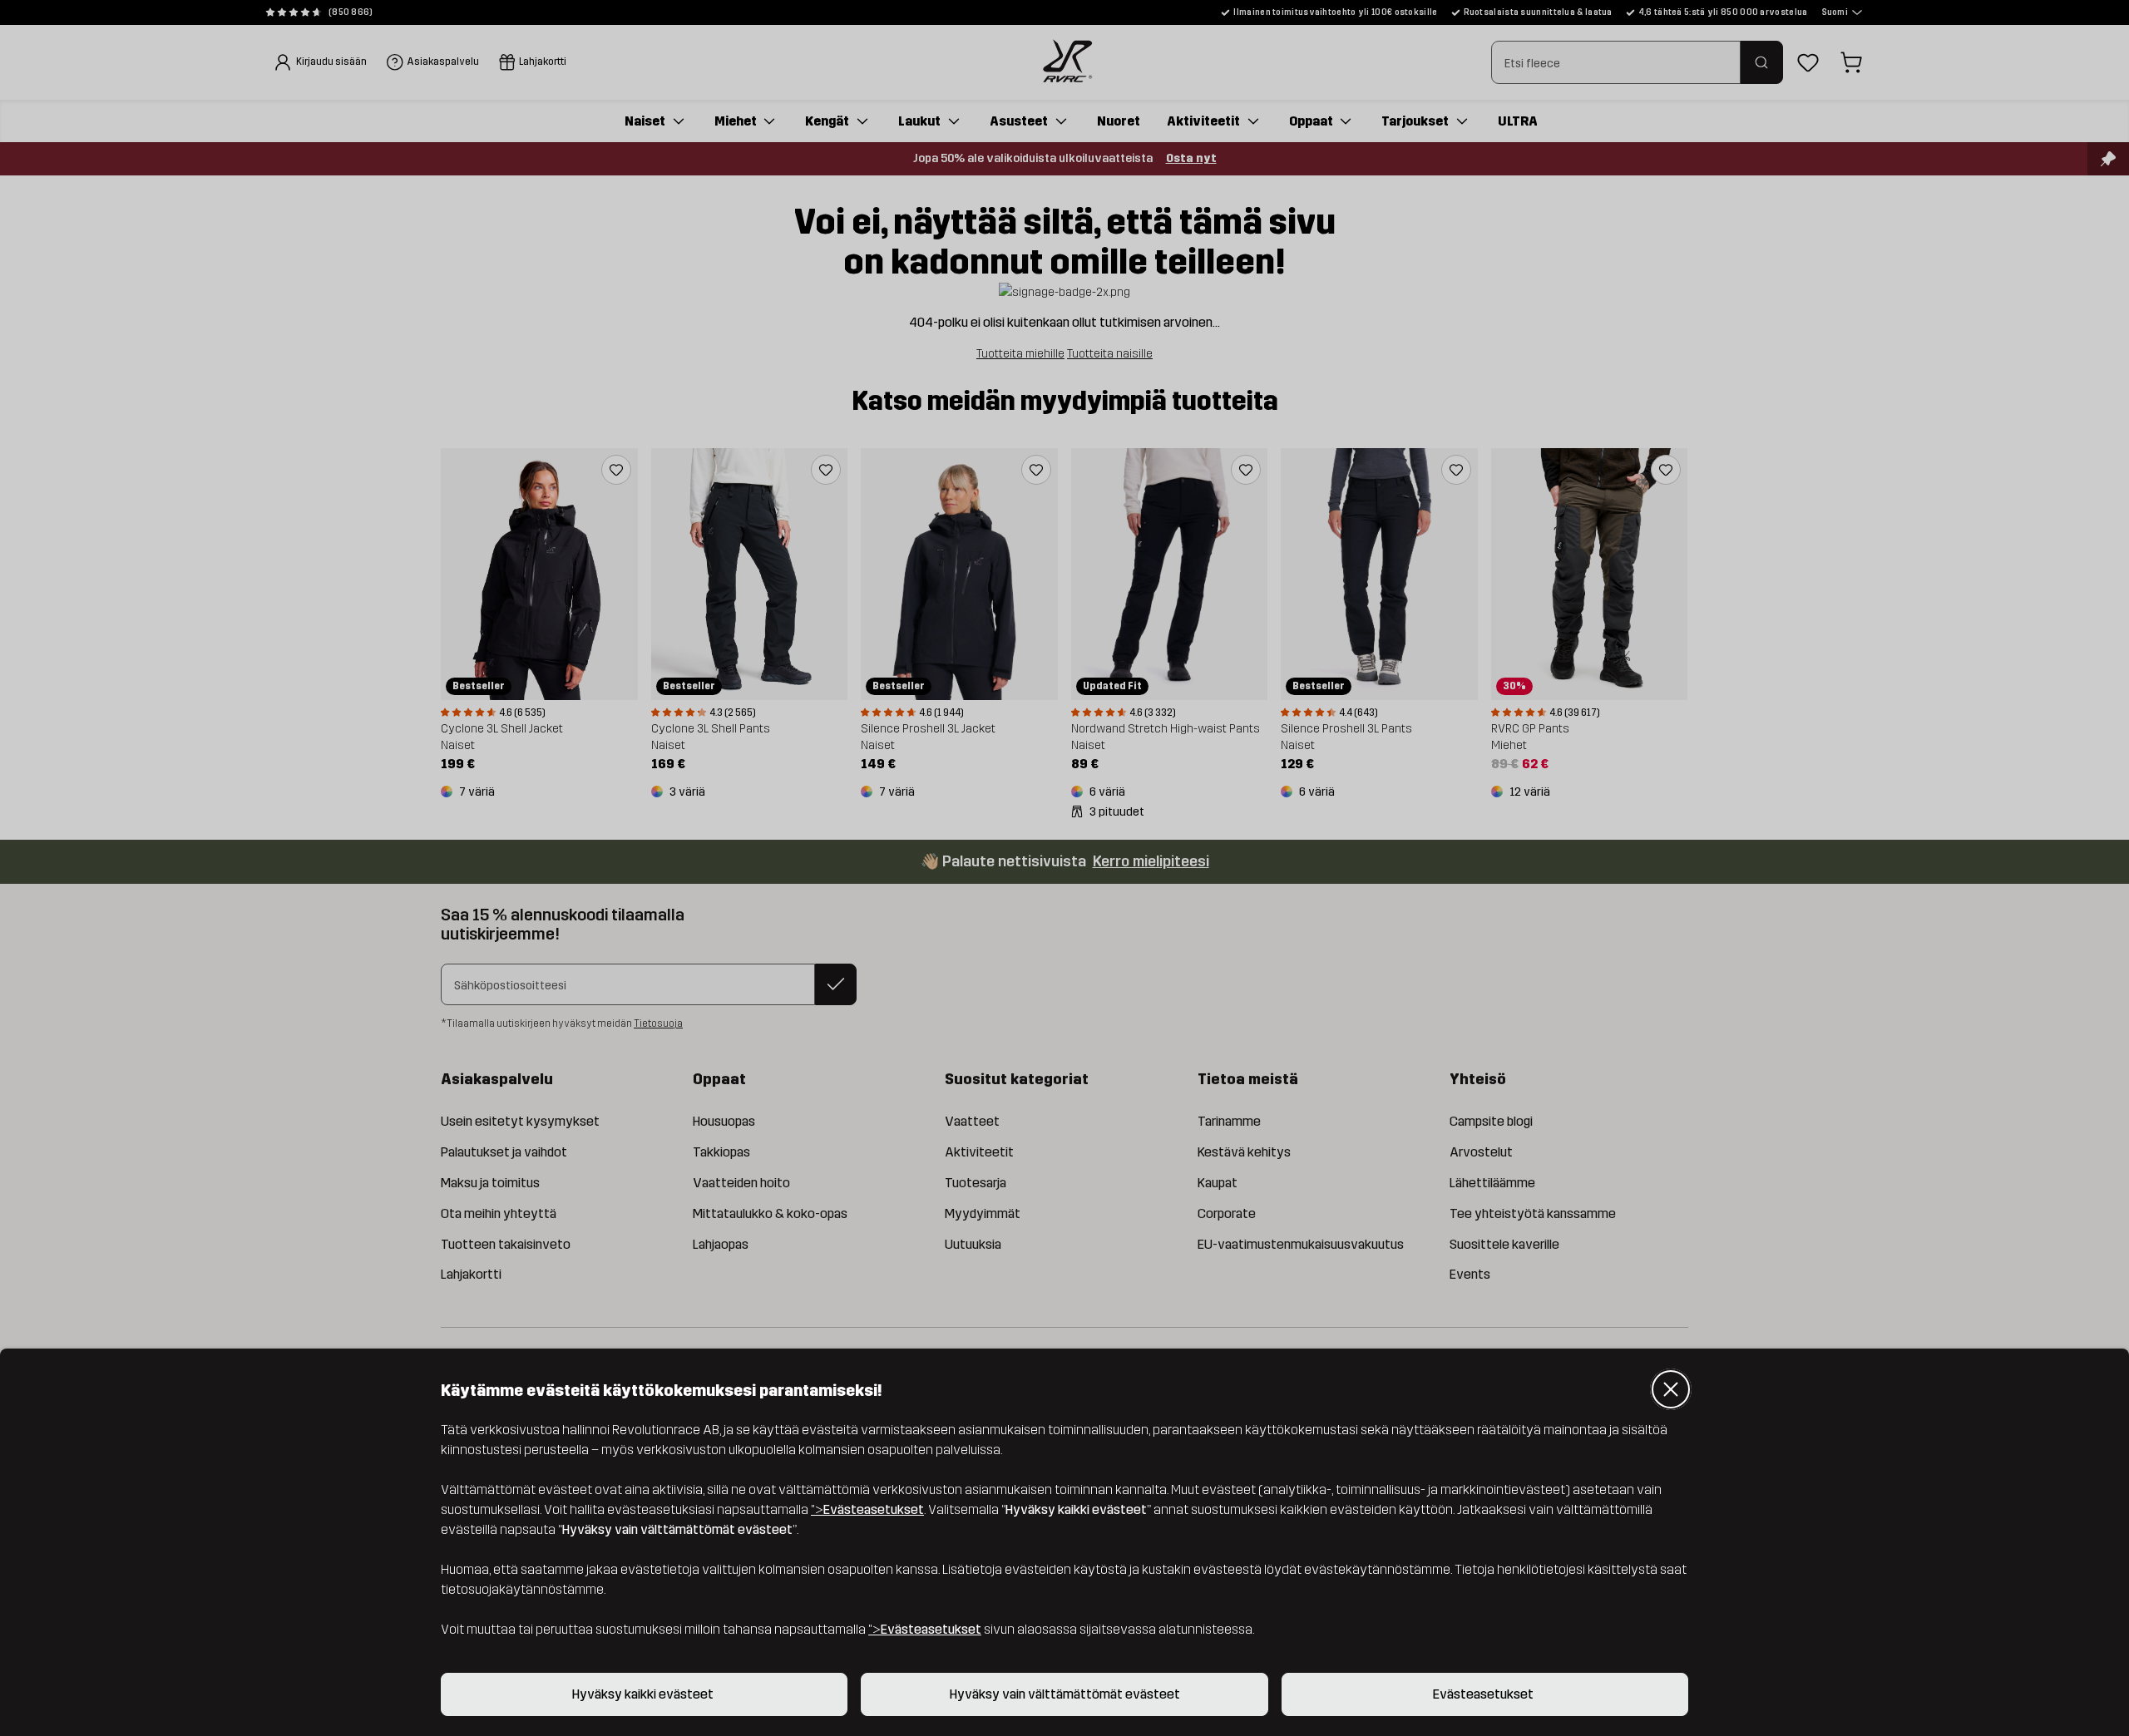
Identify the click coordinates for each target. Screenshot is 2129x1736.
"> (867, 1509)
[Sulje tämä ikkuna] (1671, 1389)
